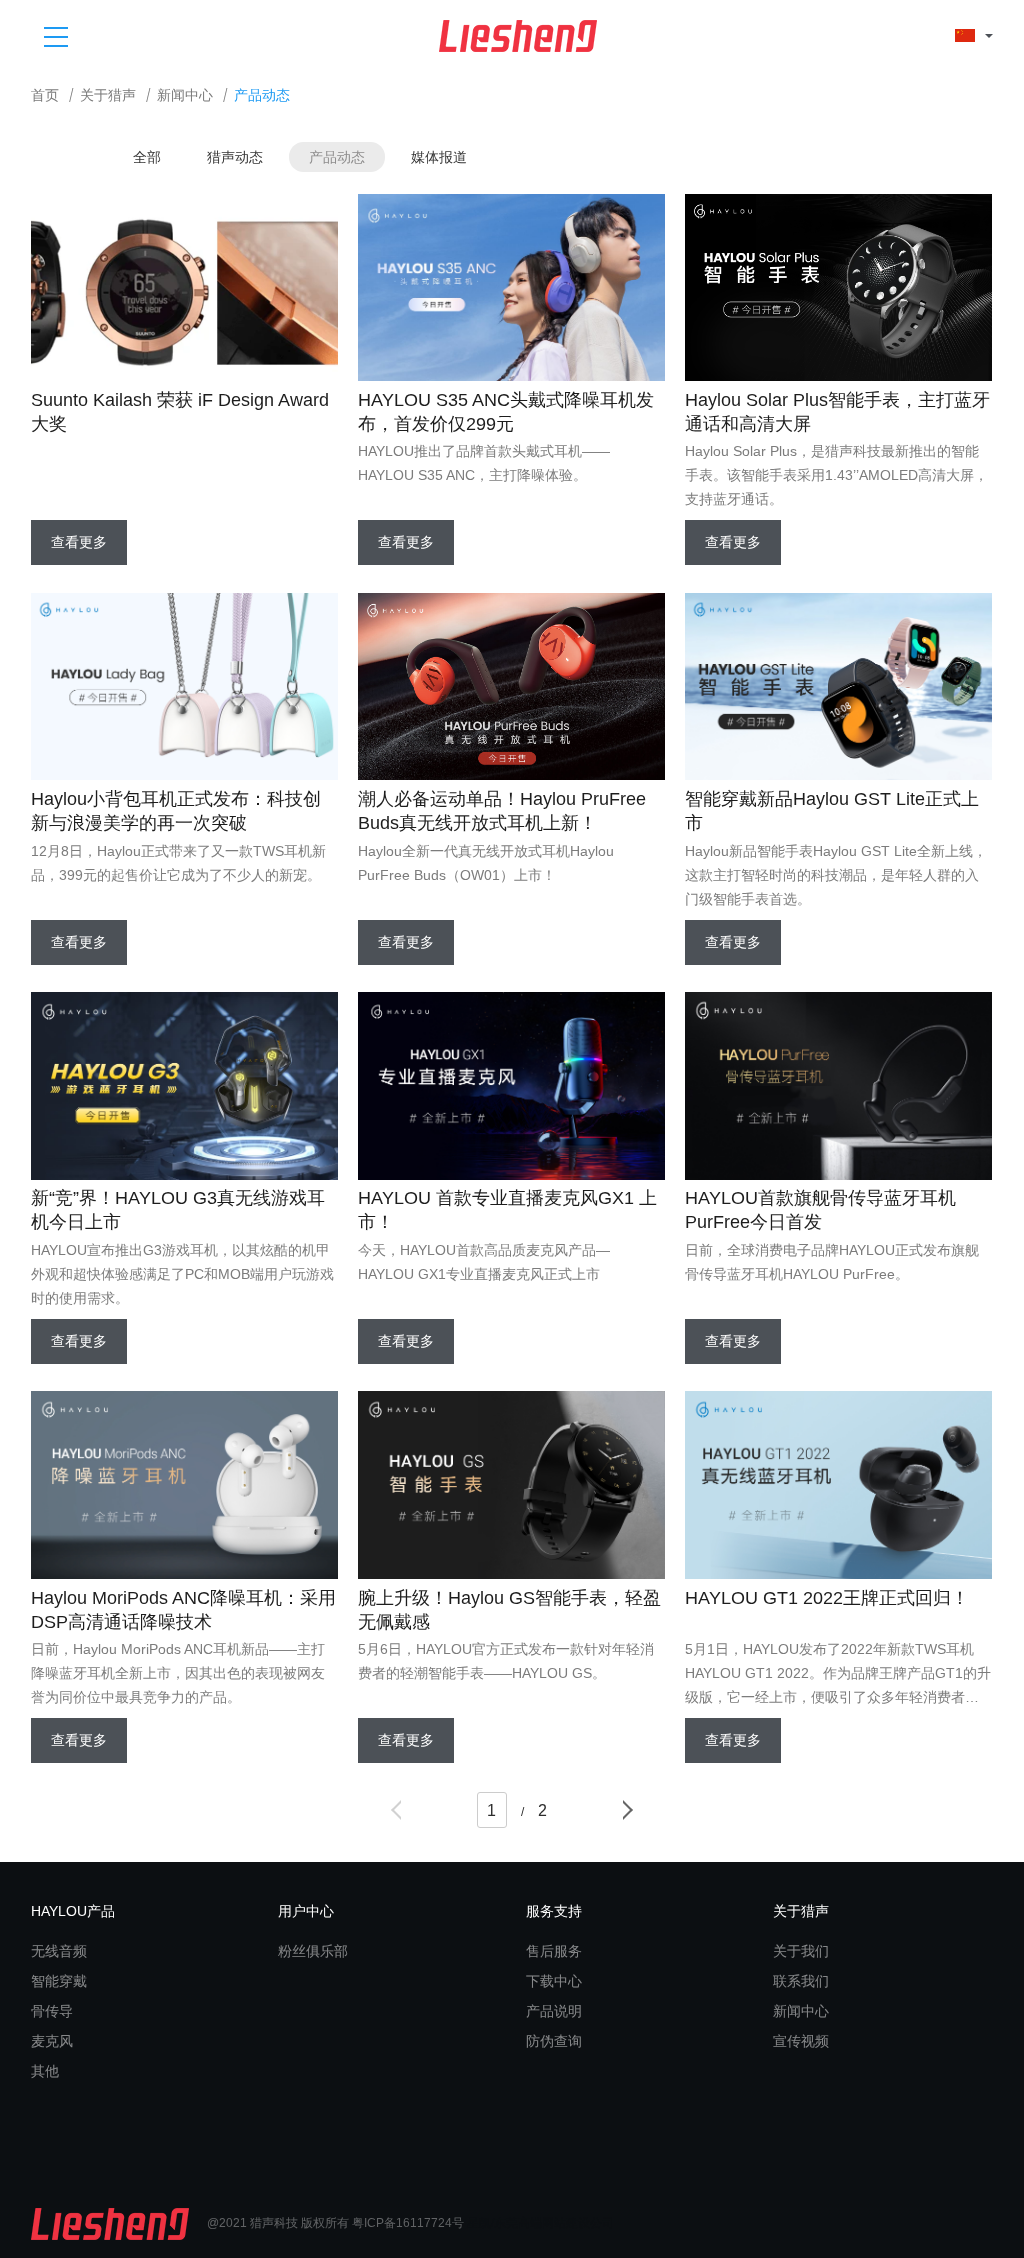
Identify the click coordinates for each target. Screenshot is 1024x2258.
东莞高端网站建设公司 (554, 2223)
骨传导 (52, 2011)
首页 (45, 95)
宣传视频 (801, 2041)
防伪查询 (554, 2041)
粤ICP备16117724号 (408, 2223)
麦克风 (52, 2041)
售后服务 (554, 1951)
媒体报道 (439, 157)
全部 (147, 157)
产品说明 (554, 2011)
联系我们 (801, 1981)
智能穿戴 (59, 1981)
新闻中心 (185, 95)
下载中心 (554, 1981)
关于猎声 (108, 95)
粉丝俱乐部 (313, 1951)
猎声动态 (235, 157)
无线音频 (59, 1951)
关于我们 (801, 1951)
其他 (45, 2071)
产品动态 (337, 157)
